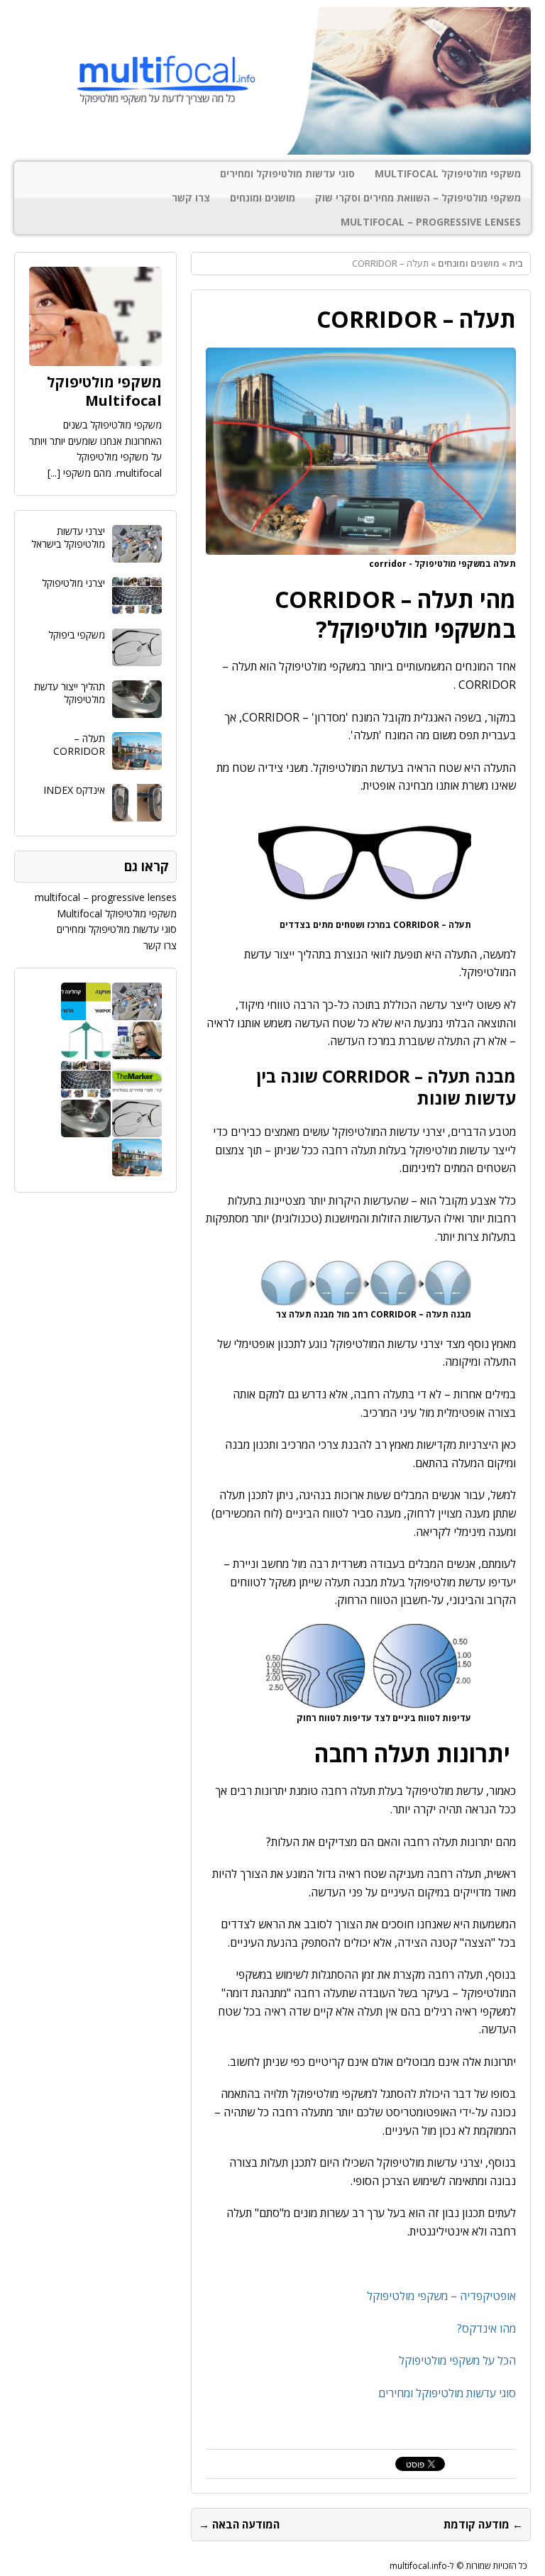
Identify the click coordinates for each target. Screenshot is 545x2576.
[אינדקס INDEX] (137, 813)
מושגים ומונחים (263, 198)
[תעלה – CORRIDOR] (137, 762)
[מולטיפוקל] (272, 81)
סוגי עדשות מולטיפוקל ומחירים (287, 173)
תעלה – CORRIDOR (79, 745)
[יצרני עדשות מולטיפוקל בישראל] (137, 554)
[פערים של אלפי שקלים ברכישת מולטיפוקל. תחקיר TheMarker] (137, 1090)
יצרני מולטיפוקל (73, 583)
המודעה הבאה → (239, 2524)
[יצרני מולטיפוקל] (137, 606)
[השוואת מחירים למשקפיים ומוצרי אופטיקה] (86, 1051)
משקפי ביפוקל (77, 635)
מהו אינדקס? (486, 2328)
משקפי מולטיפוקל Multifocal (448, 173)
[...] (54, 473)
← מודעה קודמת (483, 2524)
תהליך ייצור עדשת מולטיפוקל (70, 693)
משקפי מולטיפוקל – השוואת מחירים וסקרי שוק (418, 198)
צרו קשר (191, 198)
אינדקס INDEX (74, 790)
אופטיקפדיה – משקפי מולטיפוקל (441, 2296)
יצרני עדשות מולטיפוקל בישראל (68, 537)
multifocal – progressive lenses (431, 222)
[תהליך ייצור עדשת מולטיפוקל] (137, 710)
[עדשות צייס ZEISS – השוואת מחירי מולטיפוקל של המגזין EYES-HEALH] (137, 1051)
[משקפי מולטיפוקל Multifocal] (95, 358)
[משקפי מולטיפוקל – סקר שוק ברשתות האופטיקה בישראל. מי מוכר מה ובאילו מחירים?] (86, 1012)
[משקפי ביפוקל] (137, 658)
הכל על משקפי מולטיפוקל (457, 2360)
